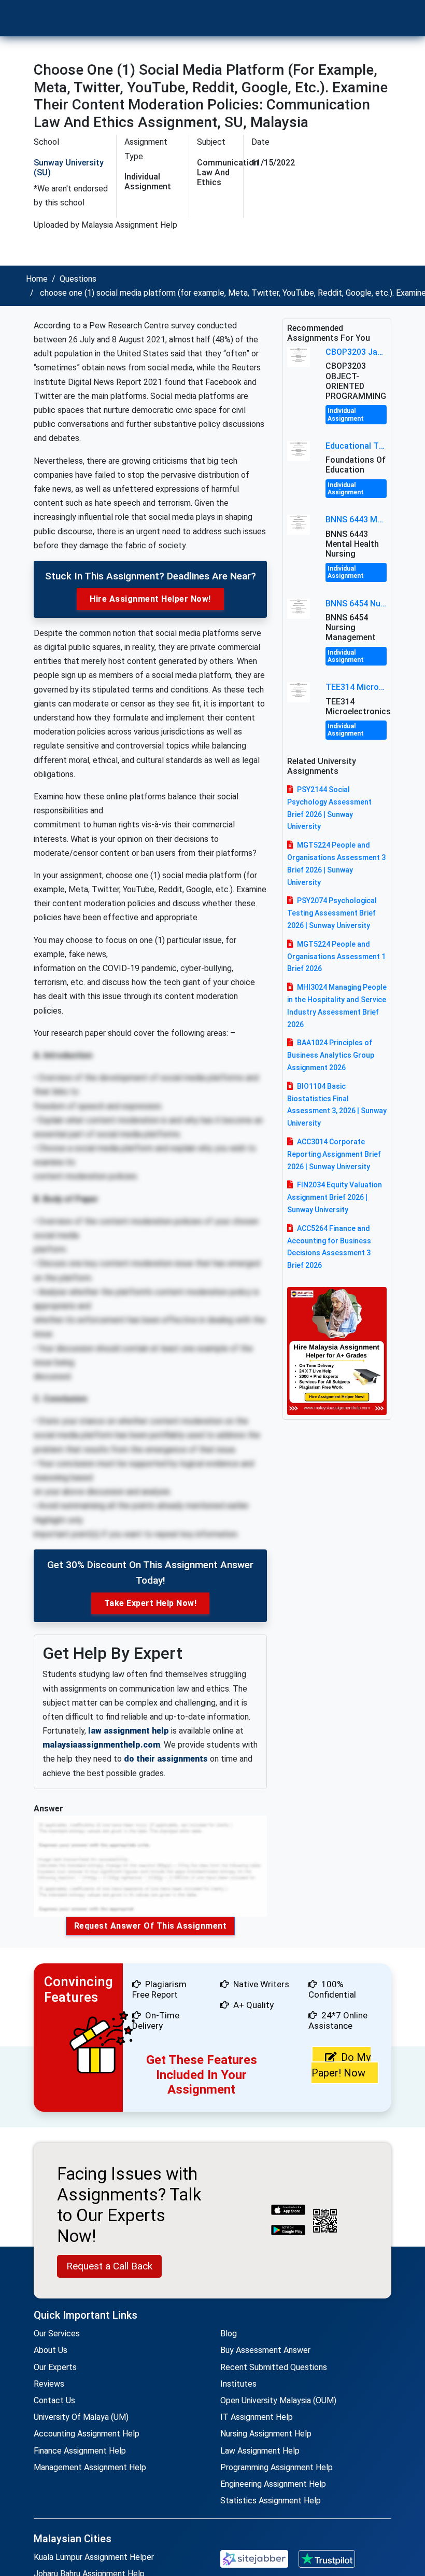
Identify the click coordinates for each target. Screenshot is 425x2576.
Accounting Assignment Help (87, 2434)
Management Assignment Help (90, 2467)
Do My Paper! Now (341, 2065)
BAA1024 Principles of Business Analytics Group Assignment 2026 (331, 1055)
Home (37, 279)
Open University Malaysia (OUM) (278, 2400)
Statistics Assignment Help (271, 2501)
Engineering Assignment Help (273, 2484)
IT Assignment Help (257, 2417)
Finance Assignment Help (80, 2451)
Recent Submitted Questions (274, 2367)
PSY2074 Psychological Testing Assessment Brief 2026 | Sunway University (332, 913)
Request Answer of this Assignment (151, 1926)
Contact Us (54, 2400)
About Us (51, 2350)
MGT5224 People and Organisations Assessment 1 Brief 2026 (336, 957)
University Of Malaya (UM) (81, 2417)
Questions (78, 279)
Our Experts (55, 2367)
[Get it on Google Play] (288, 2231)
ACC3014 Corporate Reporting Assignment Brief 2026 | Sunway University (334, 1154)
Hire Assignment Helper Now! (150, 599)
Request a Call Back (109, 2266)
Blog (229, 2333)
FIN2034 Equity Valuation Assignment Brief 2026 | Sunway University (335, 1197)
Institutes (238, 2384)
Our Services (57, 2333)
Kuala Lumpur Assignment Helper (94, 2557)
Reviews (49, 2384)
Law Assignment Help (260, 2451)
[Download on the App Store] (288, 2211)
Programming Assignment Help (277, 2467)
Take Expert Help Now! (151, 1603)
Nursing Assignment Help (266, 2434)
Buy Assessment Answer (265, 2350)
